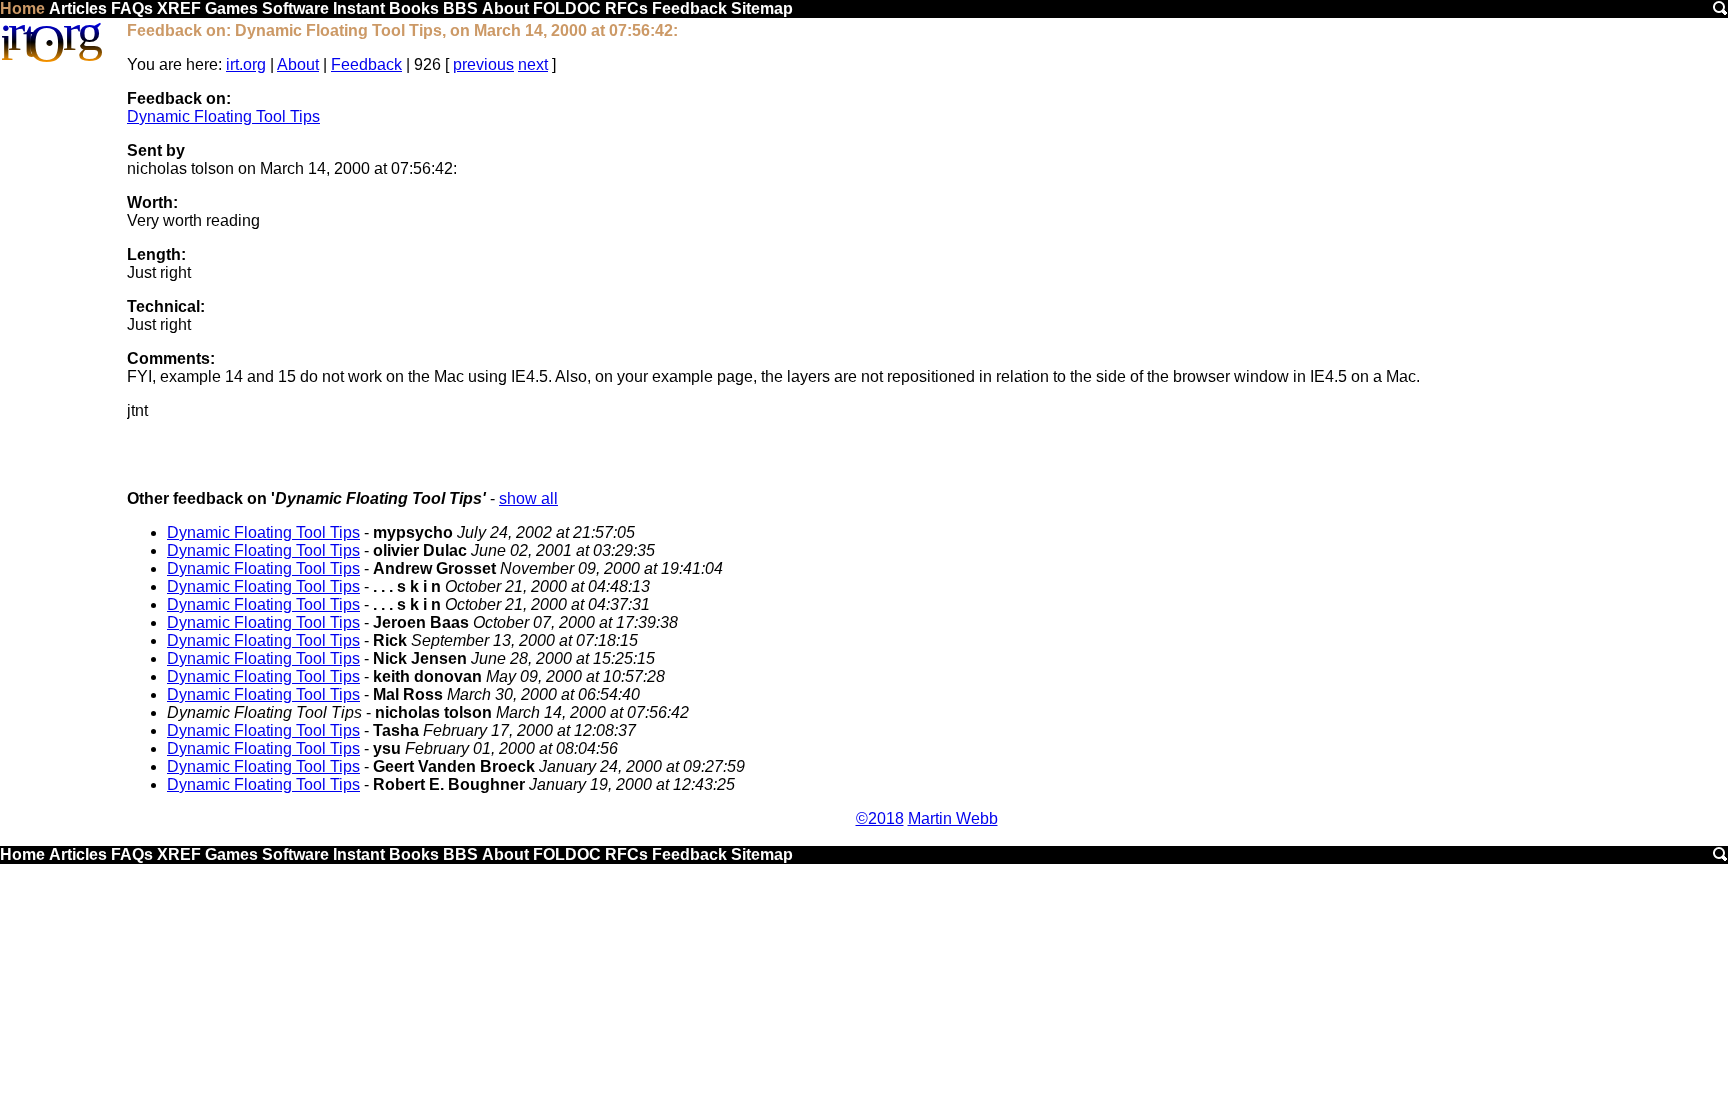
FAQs (132, 8)
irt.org (246, 64)
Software (295, 8)
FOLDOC (567, 8)
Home (22, 8)
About (505, 8)
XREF (179, 8)
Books (414, 8)
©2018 (880, 818)
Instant (359, 8)
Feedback (689, 8)
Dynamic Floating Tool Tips (223, 116)
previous (483, 64)
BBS (460, 8)
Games (231, 8)
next (533, 64)
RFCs (626, 8)
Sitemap (762, 8)
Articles (78, 8)
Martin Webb (953, 818)
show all (528, 498)
